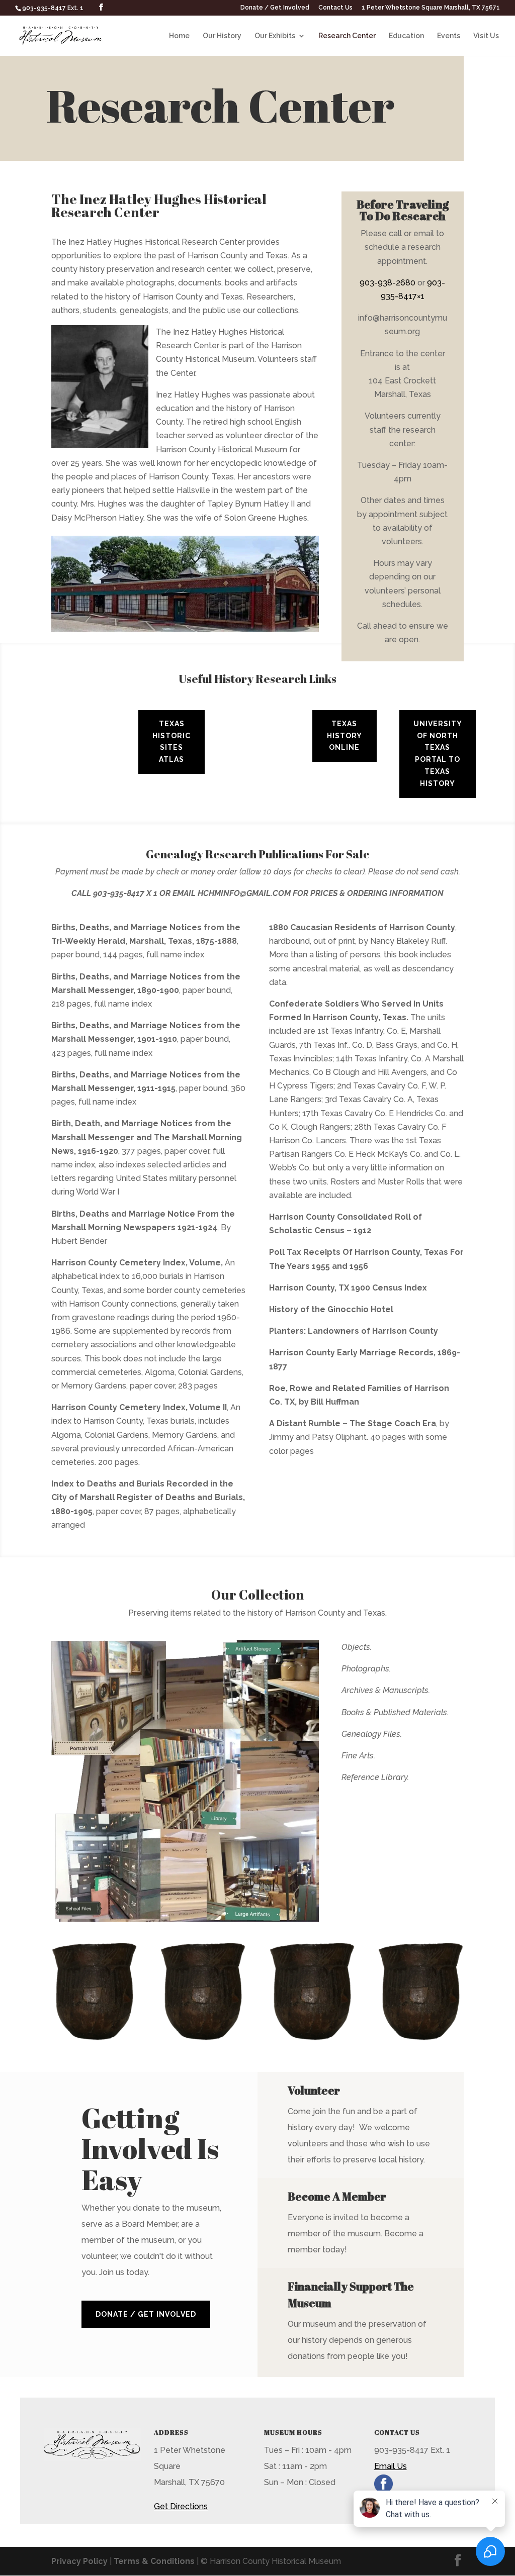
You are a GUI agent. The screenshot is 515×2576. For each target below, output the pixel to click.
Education (406, 36)
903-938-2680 (388, 283)
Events (449, 36)
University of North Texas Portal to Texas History (438, 754)
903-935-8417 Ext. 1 (53, 8)
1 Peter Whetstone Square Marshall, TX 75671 (431, 8)
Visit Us (486, 36)
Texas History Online (345, 736)
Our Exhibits (275, 36)
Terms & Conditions (154, 2561)
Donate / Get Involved (275, 8)
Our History (222, 36)
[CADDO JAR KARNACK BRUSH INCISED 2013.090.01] (94, 2038)
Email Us (391, 2466)
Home (179, 36)
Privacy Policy (79, 2561)
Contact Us (335, 8)
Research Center (347, 36)
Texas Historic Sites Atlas (171, 741)
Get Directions (181, 2506)
